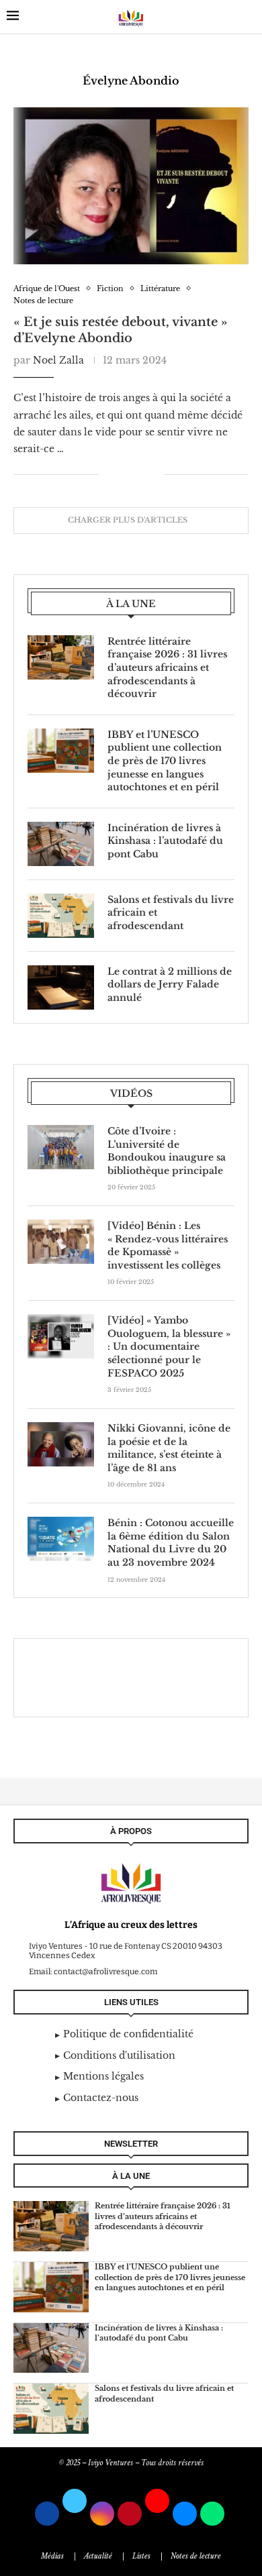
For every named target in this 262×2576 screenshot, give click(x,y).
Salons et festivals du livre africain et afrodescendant (171, 913)
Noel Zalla (58, 360)
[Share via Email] (154, 474)
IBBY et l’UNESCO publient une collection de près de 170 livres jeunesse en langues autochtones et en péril (165, 761)
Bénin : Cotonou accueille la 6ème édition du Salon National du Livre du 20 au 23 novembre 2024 (171, 1543)
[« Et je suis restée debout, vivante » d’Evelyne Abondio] (131, 185)
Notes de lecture (196, 2556)
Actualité (98, 2556)
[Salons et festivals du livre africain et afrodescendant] (61, 916)
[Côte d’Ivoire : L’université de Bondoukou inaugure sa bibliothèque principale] (61, 1147)
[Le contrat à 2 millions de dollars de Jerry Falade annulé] (61, 987)
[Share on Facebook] (119, 474)
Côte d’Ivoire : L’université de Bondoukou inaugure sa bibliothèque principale (167, 1151)
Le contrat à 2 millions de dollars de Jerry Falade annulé (170, 984)
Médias (52, 2556)
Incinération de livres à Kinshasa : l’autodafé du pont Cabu (165, 841)
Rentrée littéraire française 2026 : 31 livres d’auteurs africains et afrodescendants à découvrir (167, 667)
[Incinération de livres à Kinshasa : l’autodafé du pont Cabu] (61, 844)
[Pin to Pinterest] (139, 474)
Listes (141, 2556)
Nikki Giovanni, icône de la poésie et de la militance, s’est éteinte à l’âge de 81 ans (169, 1448)
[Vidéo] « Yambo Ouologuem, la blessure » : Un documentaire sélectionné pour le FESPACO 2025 (169, 1346)
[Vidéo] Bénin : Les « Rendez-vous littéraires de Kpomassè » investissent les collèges (168, 1245)
